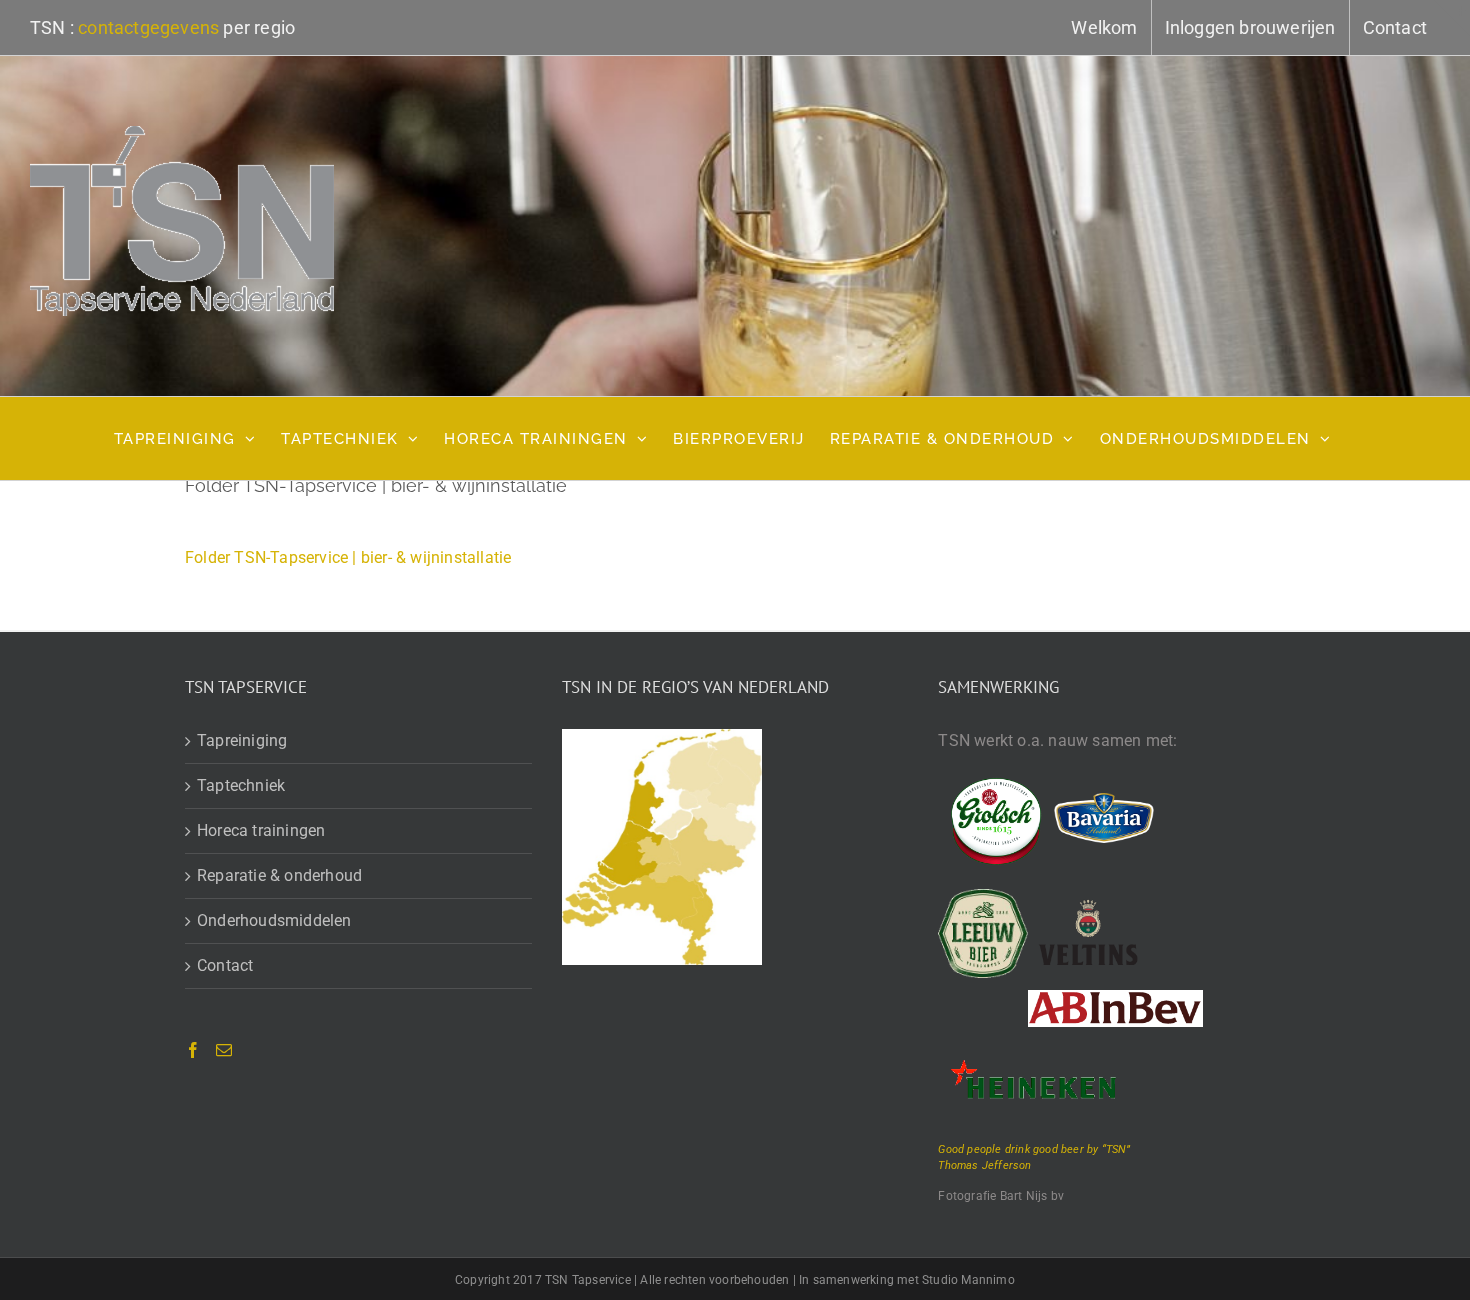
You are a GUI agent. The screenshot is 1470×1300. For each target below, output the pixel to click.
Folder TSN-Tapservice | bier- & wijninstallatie (348, 557)
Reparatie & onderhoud (279, 875)
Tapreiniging (242, 740)
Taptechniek (241, 785)
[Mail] (224, 1050)
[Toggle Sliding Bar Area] (1452, 18)
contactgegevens (148, 27)
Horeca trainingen (261, 830)
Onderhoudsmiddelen (274, 920)
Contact (225, 965)
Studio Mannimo (968, 1280)
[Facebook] (193, 1050)
